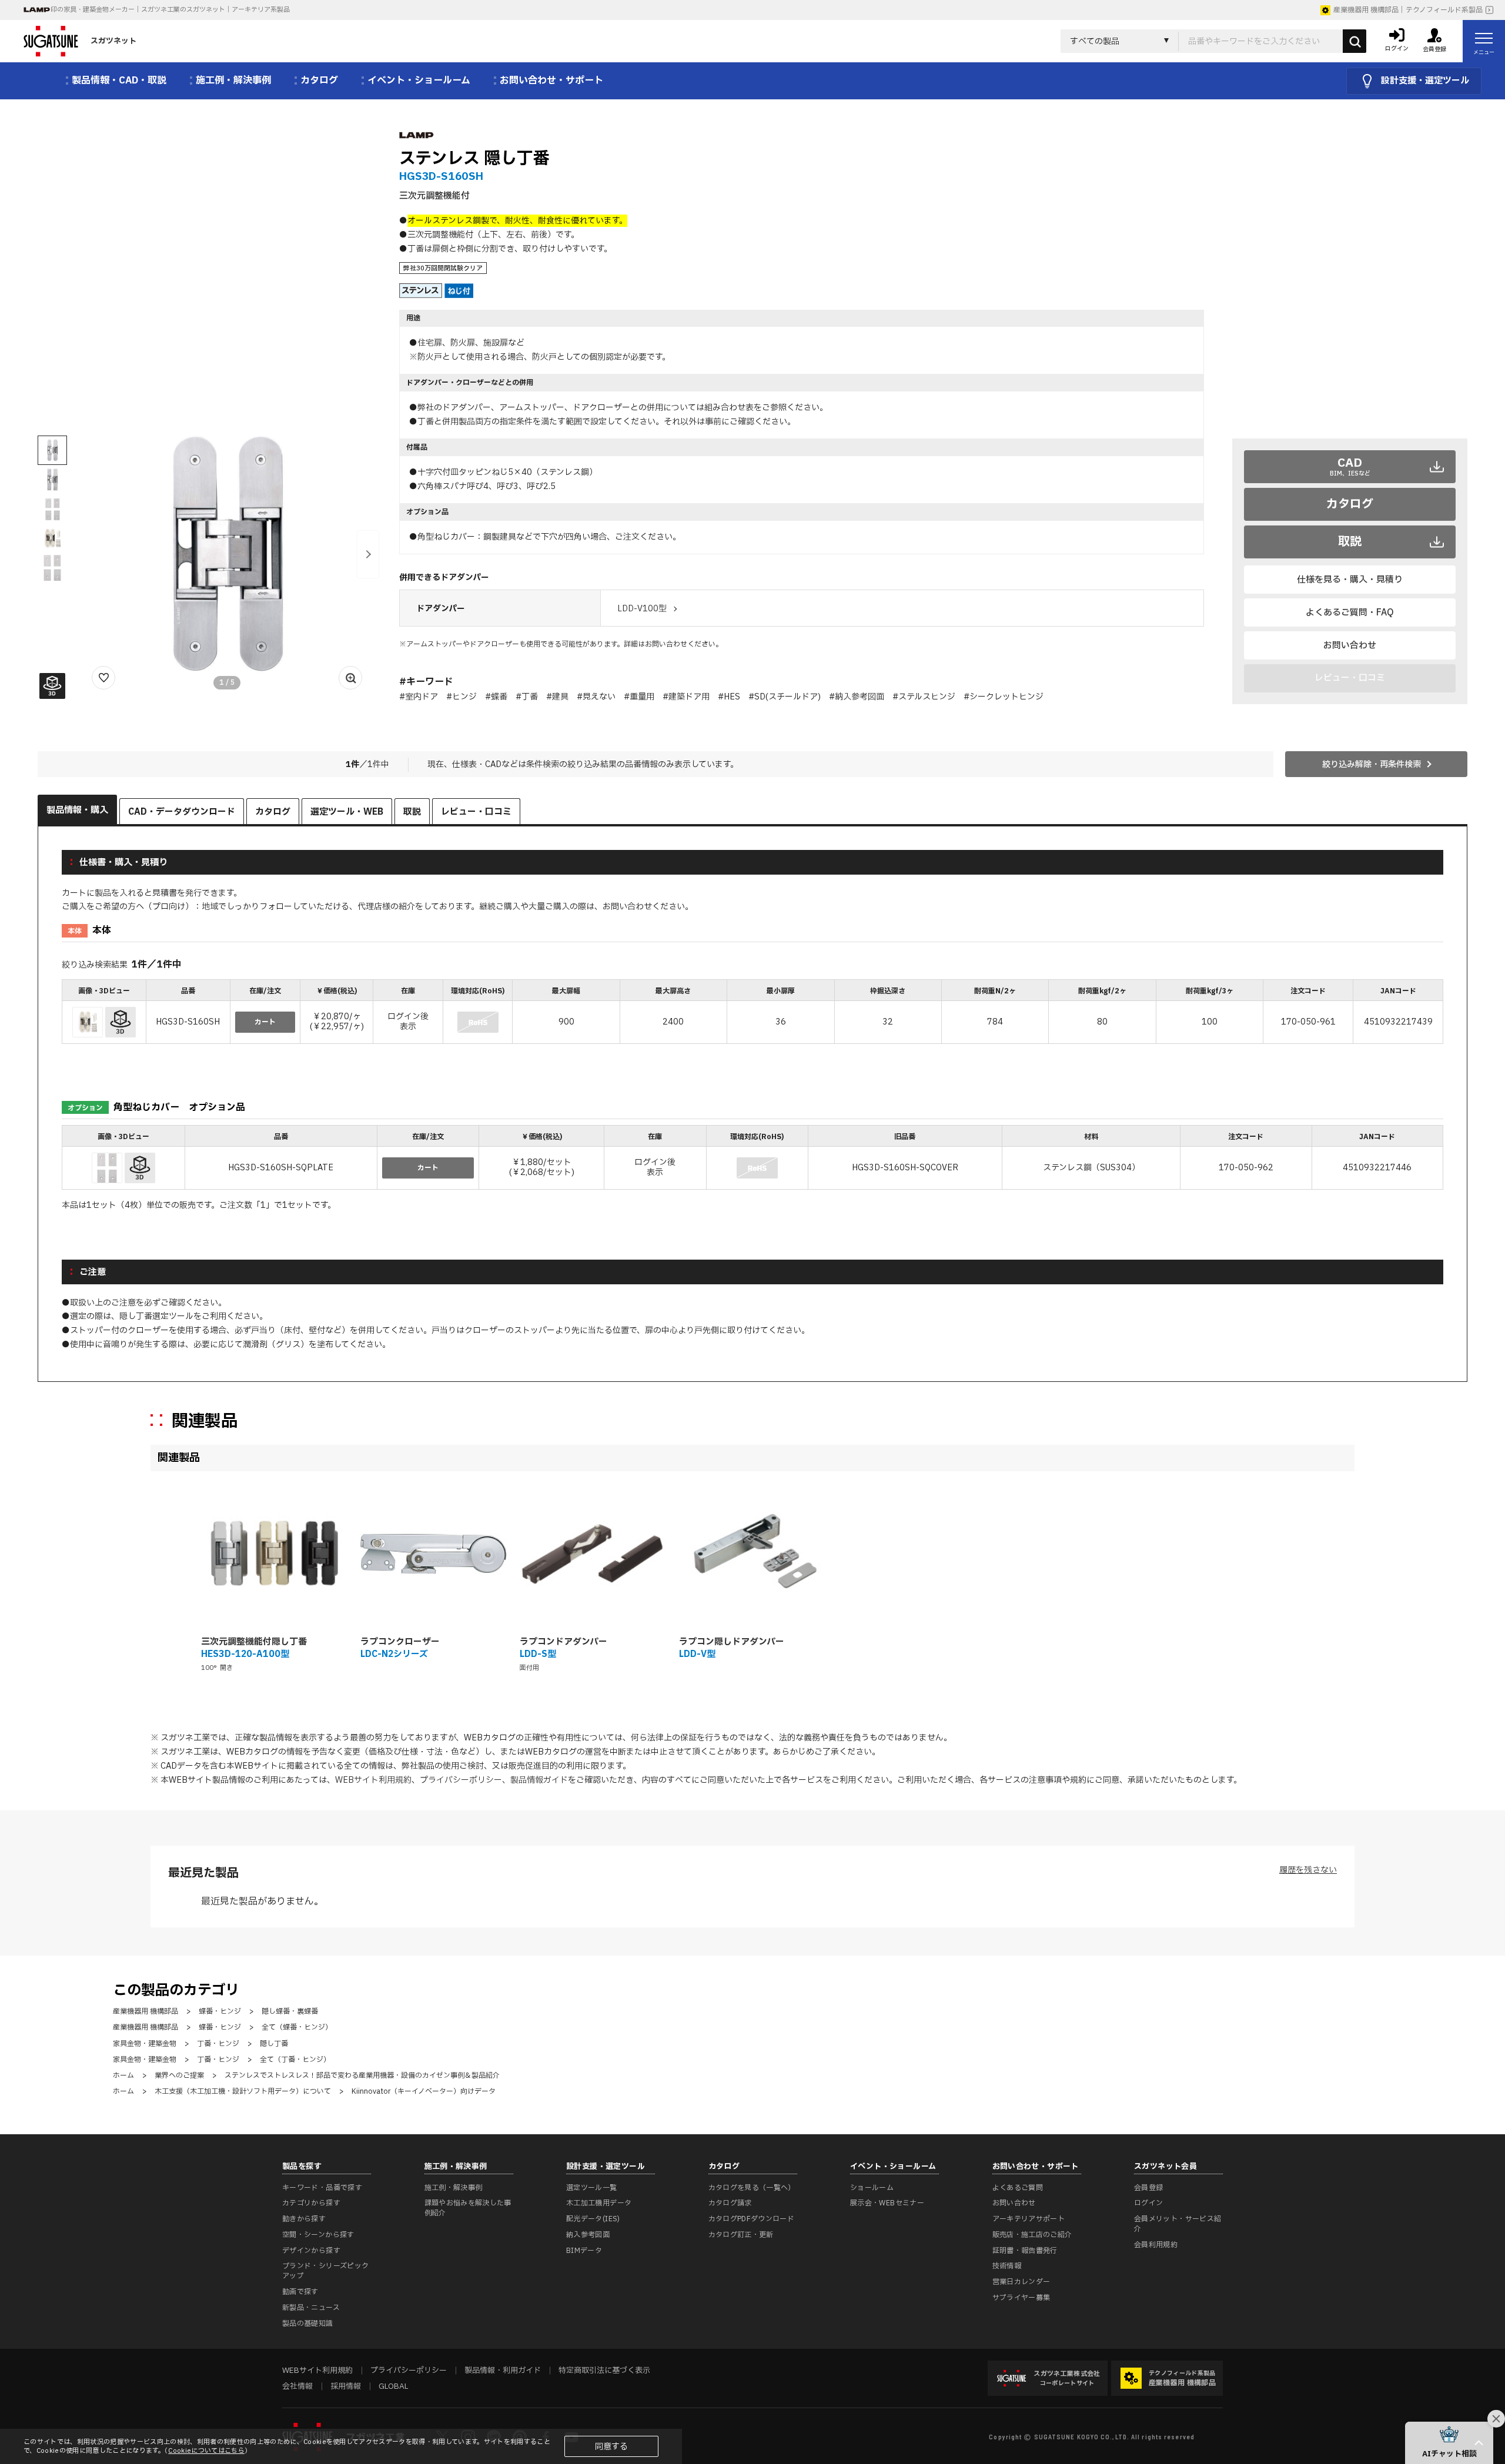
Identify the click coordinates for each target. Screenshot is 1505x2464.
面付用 (529, 1668)
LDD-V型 (697, 1654)
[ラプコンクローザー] (434, 1554)
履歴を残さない (1308, 1870)
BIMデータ (584, 2251)
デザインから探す (311, 2251)
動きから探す (304, 2219)
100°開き (217, 1668)
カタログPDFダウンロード (752, 2219)
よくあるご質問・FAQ (1350, 613)
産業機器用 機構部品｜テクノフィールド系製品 (1408, 10)
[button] (368, 554)
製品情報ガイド (539, 1780)
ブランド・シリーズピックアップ (325, 2271)
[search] (1354, 41)
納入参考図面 (588, 2235)
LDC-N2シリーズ (394, 1654)
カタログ (1350, 504)
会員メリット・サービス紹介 (1178, 2224)
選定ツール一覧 (592, 2188)
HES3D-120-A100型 (245, 1654)
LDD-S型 (538, 1654)
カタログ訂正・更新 (741, 2235)
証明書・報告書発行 (1025, 2251)
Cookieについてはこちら (206, 2451)
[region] (752, 1013)
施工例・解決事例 (454, 2188)
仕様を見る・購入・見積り (1350, 580)
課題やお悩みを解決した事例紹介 (468, 2208)
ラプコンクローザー (400, 1642)
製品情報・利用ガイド (503, 2371)
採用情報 (346, 2386)
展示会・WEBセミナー (887, 2203)
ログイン (1148, 2203)
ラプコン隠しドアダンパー (732, 1642)
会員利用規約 (1156, 2245)
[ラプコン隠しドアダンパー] (752, 1554)
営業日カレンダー (1021, 2282)
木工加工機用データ (599, 2203)
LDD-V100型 (642, 609)
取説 (1350, 542)
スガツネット (113, 41)
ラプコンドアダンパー (563, 1642)
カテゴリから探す (311, 2203)
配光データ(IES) (593, 2219)
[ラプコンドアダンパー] (593, 1554)
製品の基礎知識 (308, 2324)
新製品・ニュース (311, 2308)
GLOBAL (393, 2386)
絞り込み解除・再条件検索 (1372, 764)
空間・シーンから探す (318, 2235)
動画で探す (300, 2292)
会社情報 (297, 2386)
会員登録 (1148, 2188)
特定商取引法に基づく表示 (604, 2371)
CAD (1350, 466)
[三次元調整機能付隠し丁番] (274, 1554)
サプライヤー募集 (1021, 2298)
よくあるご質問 (1018, 2188)
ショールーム (872, 2188)
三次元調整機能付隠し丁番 (254, 1642)
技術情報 (1007, 2266)
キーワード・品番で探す (322, 2188)
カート (265, 1022)
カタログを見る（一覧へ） (752, 2188)
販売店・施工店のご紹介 (1032, 2235)
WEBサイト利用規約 (373, 1780)
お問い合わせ (1350, 646)
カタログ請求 (730, 2203)
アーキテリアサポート (1029, 2219)
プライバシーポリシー (461, 1780)
